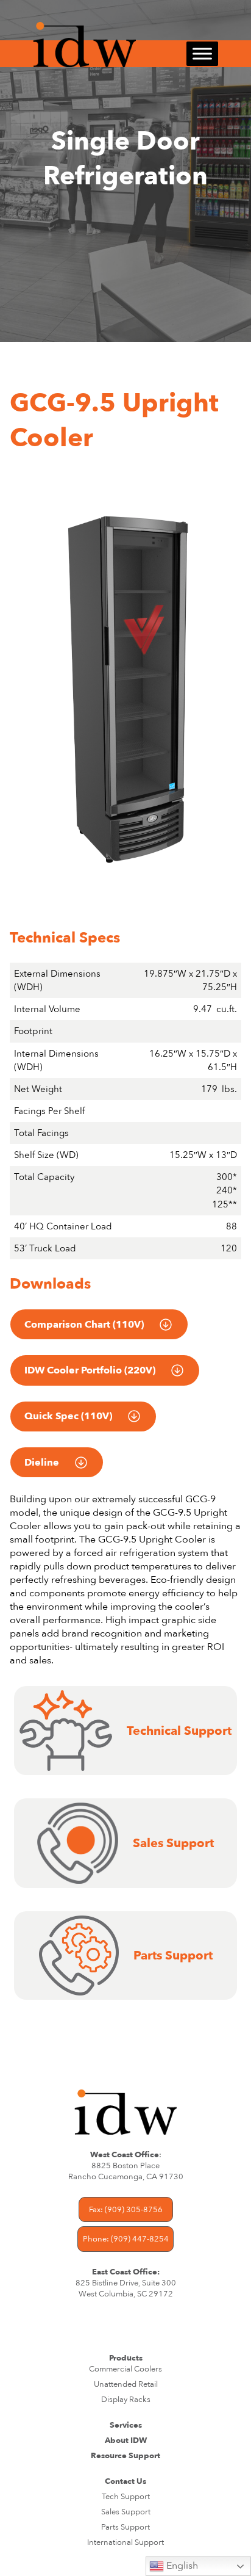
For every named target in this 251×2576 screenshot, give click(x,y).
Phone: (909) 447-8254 (126, 2239)
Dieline (42, 1463)
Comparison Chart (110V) (84, 1325)
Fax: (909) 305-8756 (126, 2210)
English (181, 2566)
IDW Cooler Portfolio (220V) (90, 1370)
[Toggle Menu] (202, 54)
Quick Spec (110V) (68, 1416)
